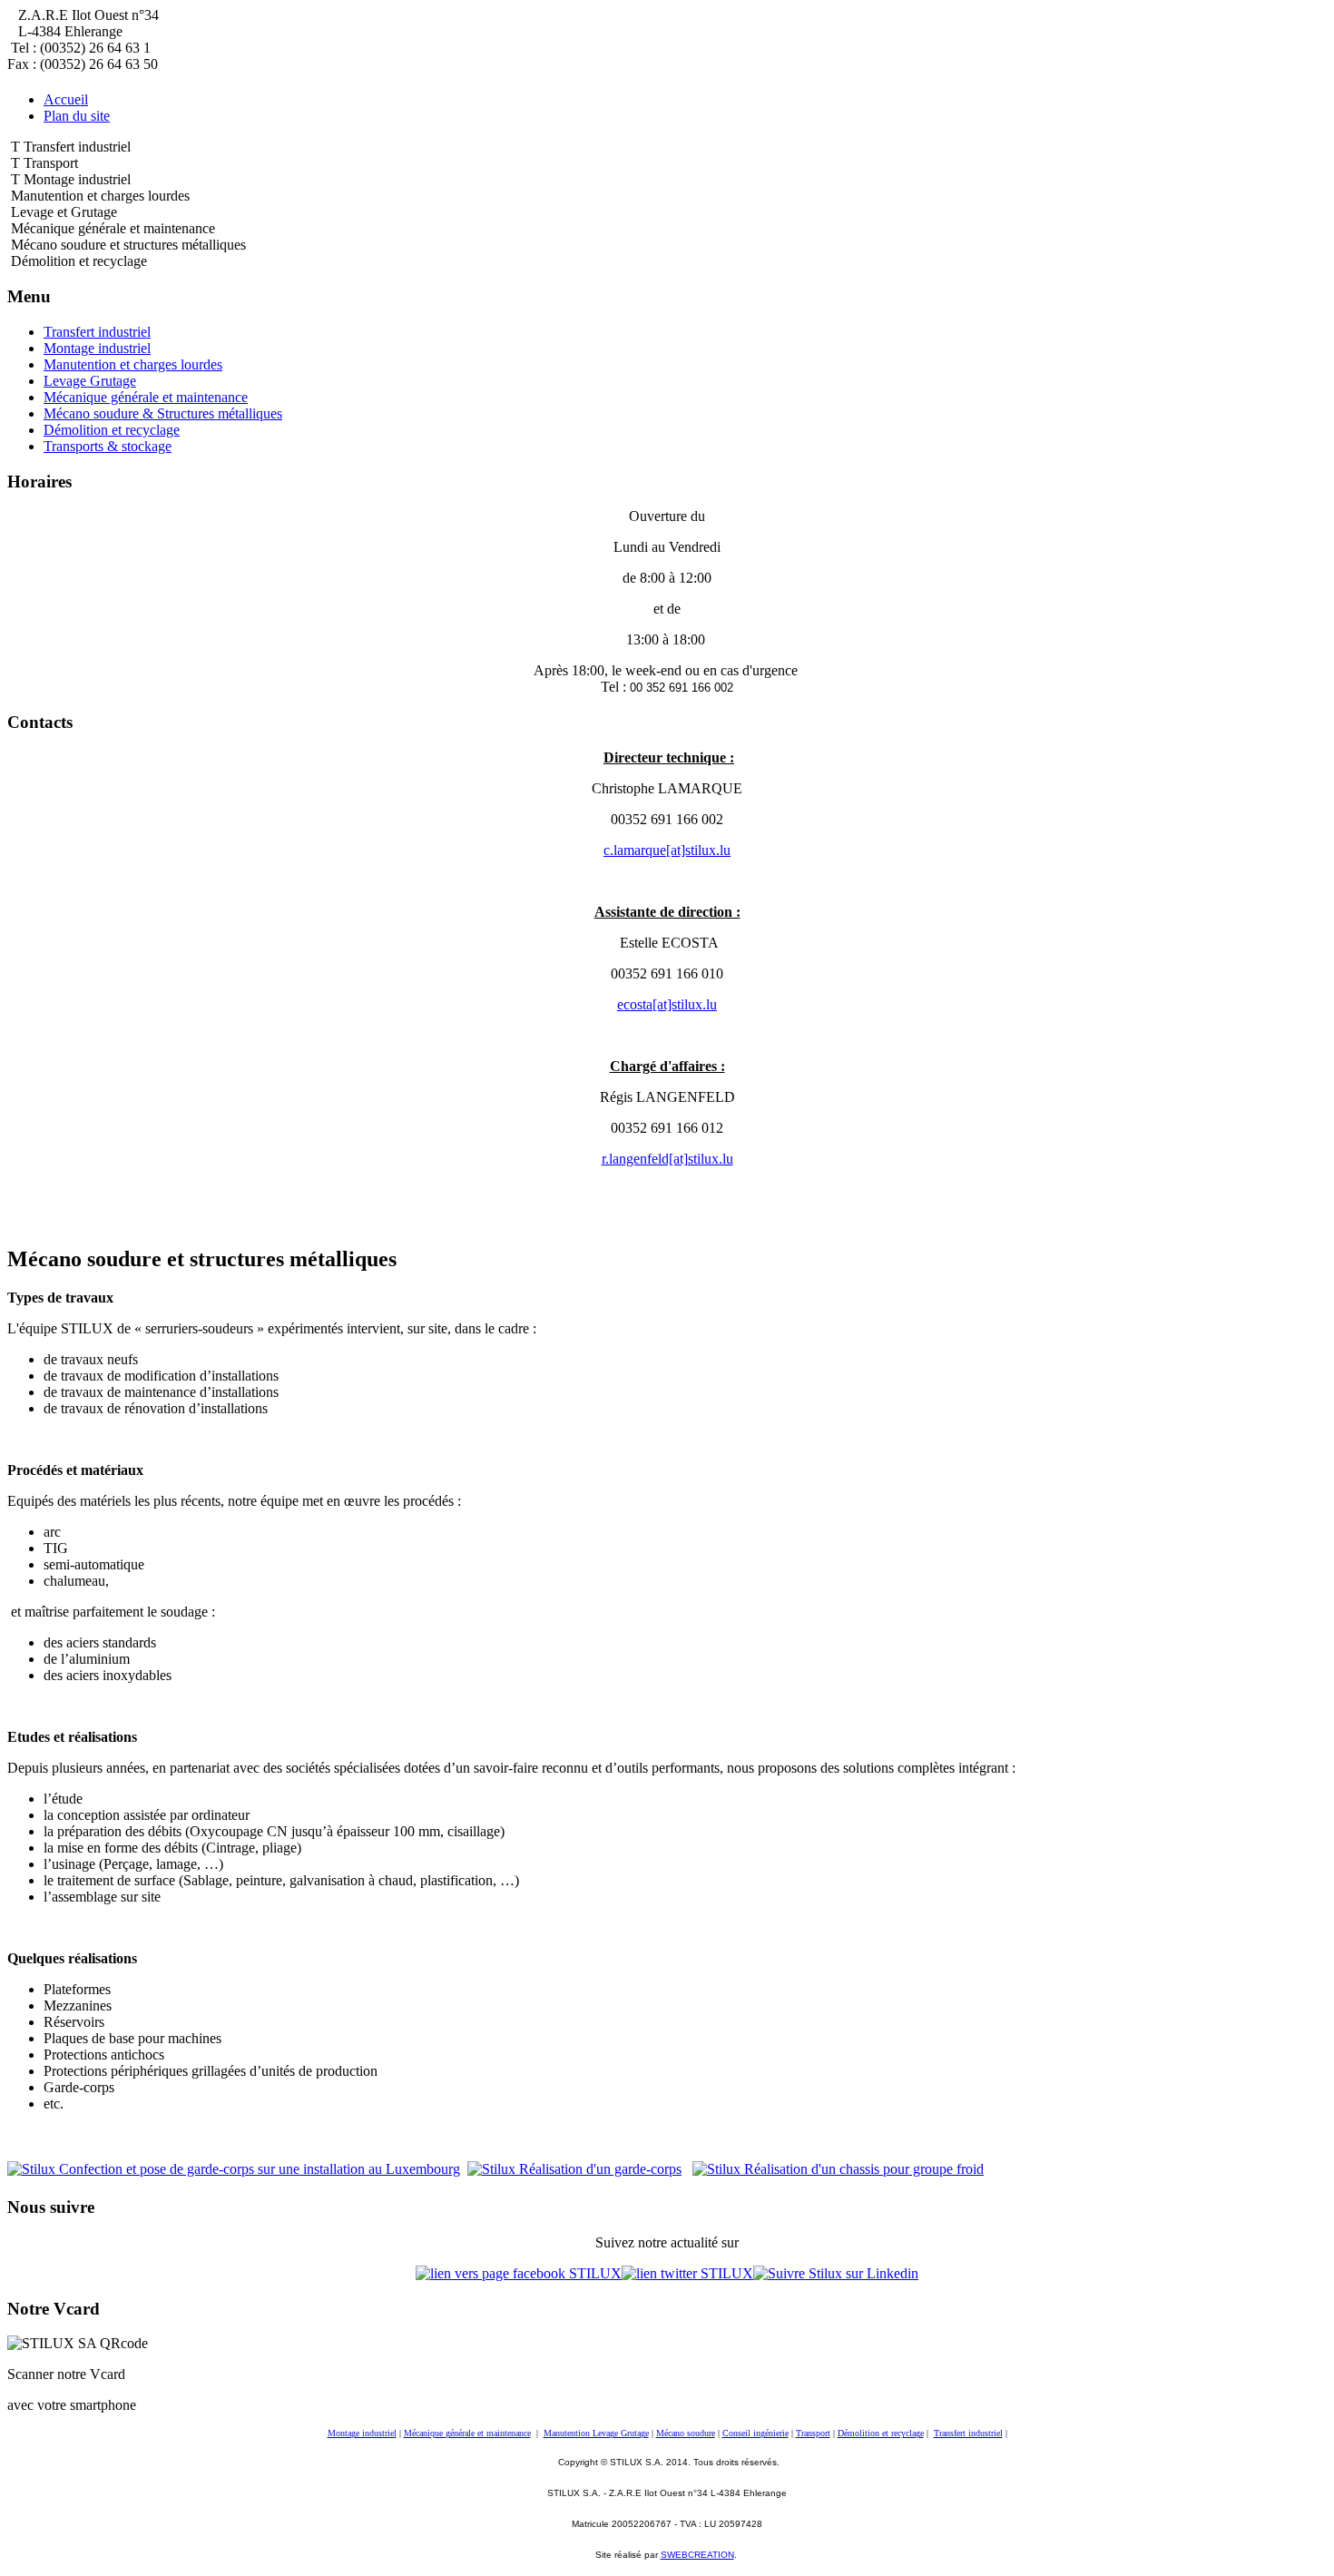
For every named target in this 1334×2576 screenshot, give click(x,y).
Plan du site (77, 116)
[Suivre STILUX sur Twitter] (687, 2273)
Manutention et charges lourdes (133, 364)
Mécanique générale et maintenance (146, 397)
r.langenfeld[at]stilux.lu (667, 1159)
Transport (813, 2433)
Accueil (66, 99)
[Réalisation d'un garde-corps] (574, 2169)
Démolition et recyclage (112, 430)
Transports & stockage (108, 446)
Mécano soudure (686, 2433)
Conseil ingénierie (755, 2433)
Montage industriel (97, 348)
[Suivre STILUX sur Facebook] (519, 2273)
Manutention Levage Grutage (596, 2433)
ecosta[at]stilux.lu (667, 1004)
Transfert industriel (97, 332)
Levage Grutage (90, 381)
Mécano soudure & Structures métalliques (163, 413)
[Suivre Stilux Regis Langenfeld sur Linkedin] (836, 2273)
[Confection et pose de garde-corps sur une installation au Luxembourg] (234, 2169)
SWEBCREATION (697, 2555)
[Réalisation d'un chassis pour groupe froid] (838, 2169)
